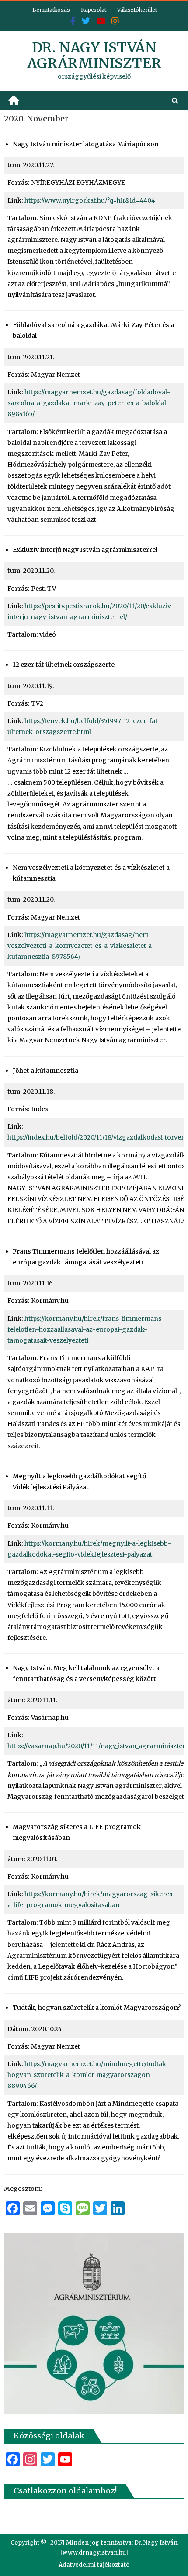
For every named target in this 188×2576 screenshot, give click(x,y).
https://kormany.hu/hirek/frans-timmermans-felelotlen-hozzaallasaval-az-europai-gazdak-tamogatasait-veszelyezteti (86, 1329)
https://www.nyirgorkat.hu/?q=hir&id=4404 (90, 200)
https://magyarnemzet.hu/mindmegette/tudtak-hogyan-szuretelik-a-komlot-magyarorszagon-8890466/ (88, 2075)
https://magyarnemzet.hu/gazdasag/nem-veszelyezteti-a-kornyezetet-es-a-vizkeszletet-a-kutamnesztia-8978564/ (81, 946)
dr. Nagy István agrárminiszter (94, 55)
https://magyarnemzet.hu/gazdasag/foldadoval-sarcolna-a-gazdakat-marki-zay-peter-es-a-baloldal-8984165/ (89, 403)
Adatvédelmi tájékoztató (94, 2565)
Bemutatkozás (51, 10)
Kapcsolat (94, 10)
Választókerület (137, 10)
